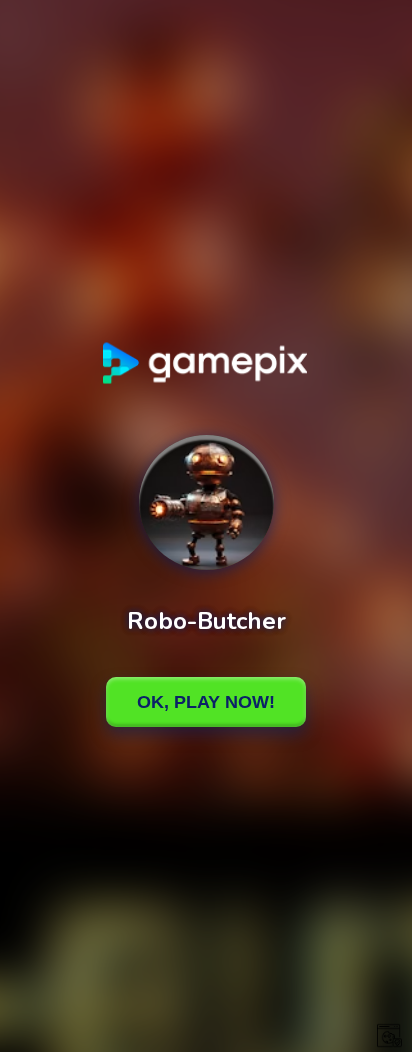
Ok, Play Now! (206, 702)
